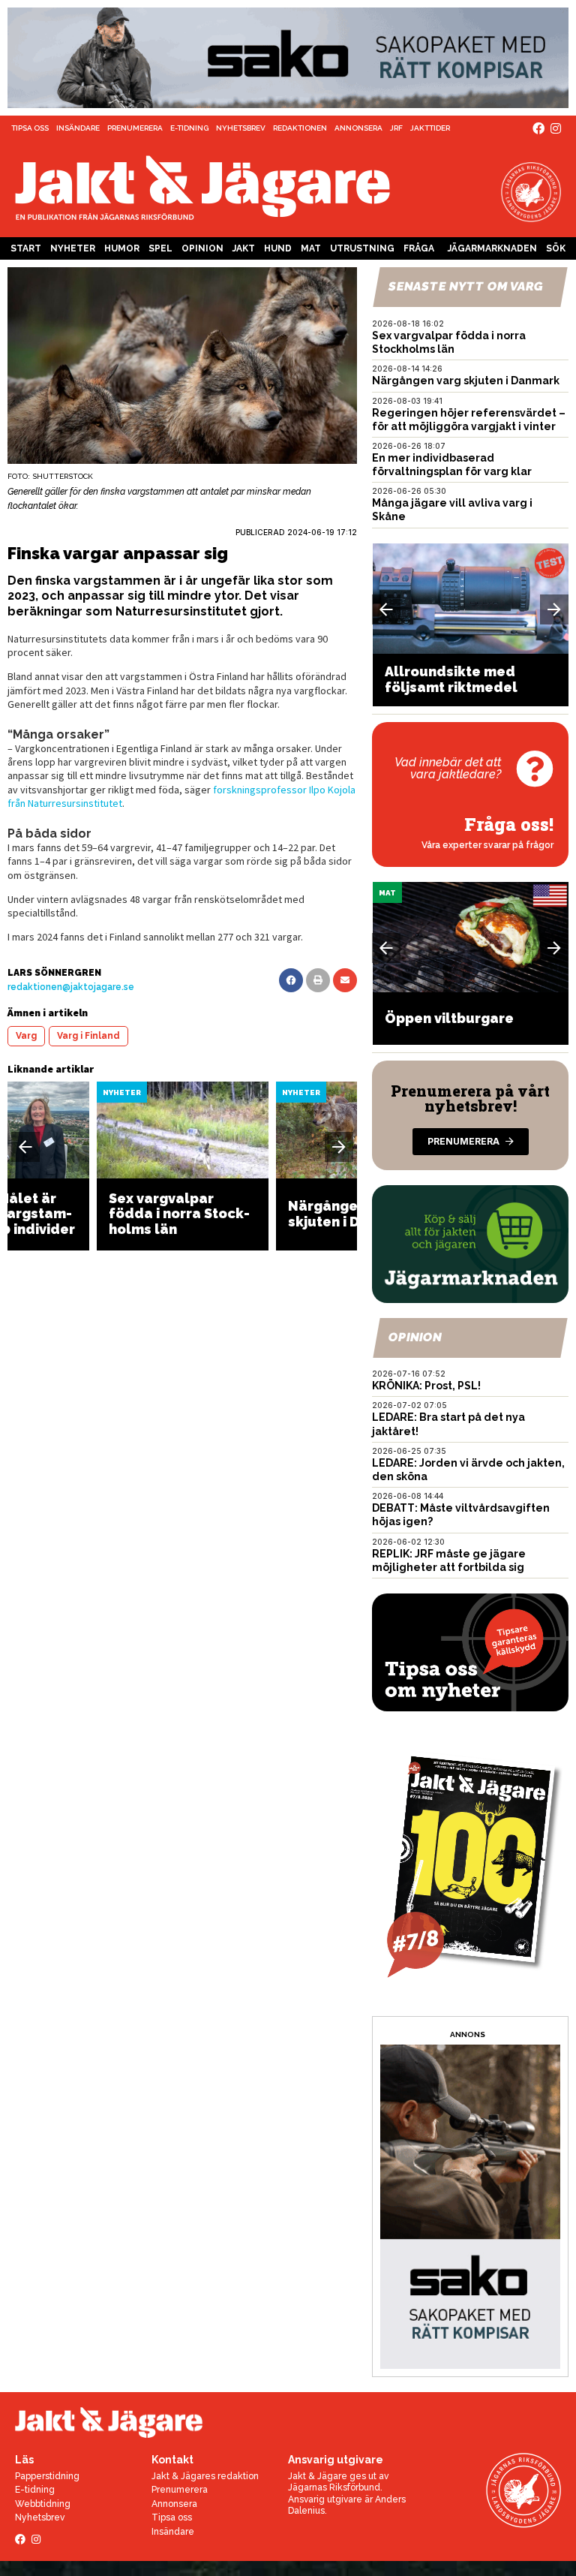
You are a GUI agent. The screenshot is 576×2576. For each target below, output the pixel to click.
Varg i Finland (88, 1036)
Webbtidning (43, 2504)
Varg (26, 1036)
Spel (160, 248)
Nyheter (73, 248)
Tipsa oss (30, 128)
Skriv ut (318, 980)
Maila (345, 980)
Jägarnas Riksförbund (334, 2487)
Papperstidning (47, 2476)
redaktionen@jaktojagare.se (71, 987)
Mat (311, 248)
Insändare (78, 128)
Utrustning (362, 248)
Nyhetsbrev (241, 128)
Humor (122, 248)
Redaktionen (300, 128)
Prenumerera (135, 128)
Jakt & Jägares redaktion (205, 2476)
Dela (291, 980)
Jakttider (430, 128)
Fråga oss (419, 251)
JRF (396, 128)
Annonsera (358, 128)
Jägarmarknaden (492, 248)
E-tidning (189, 128)
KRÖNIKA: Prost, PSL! (426, 1386)
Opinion (202, 248)
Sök (556, 248)
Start (26, 248)
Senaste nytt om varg (466, 286)
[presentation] (25, 1147)
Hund (278, 248)
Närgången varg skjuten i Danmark (466, 381)
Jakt (244, 248)
